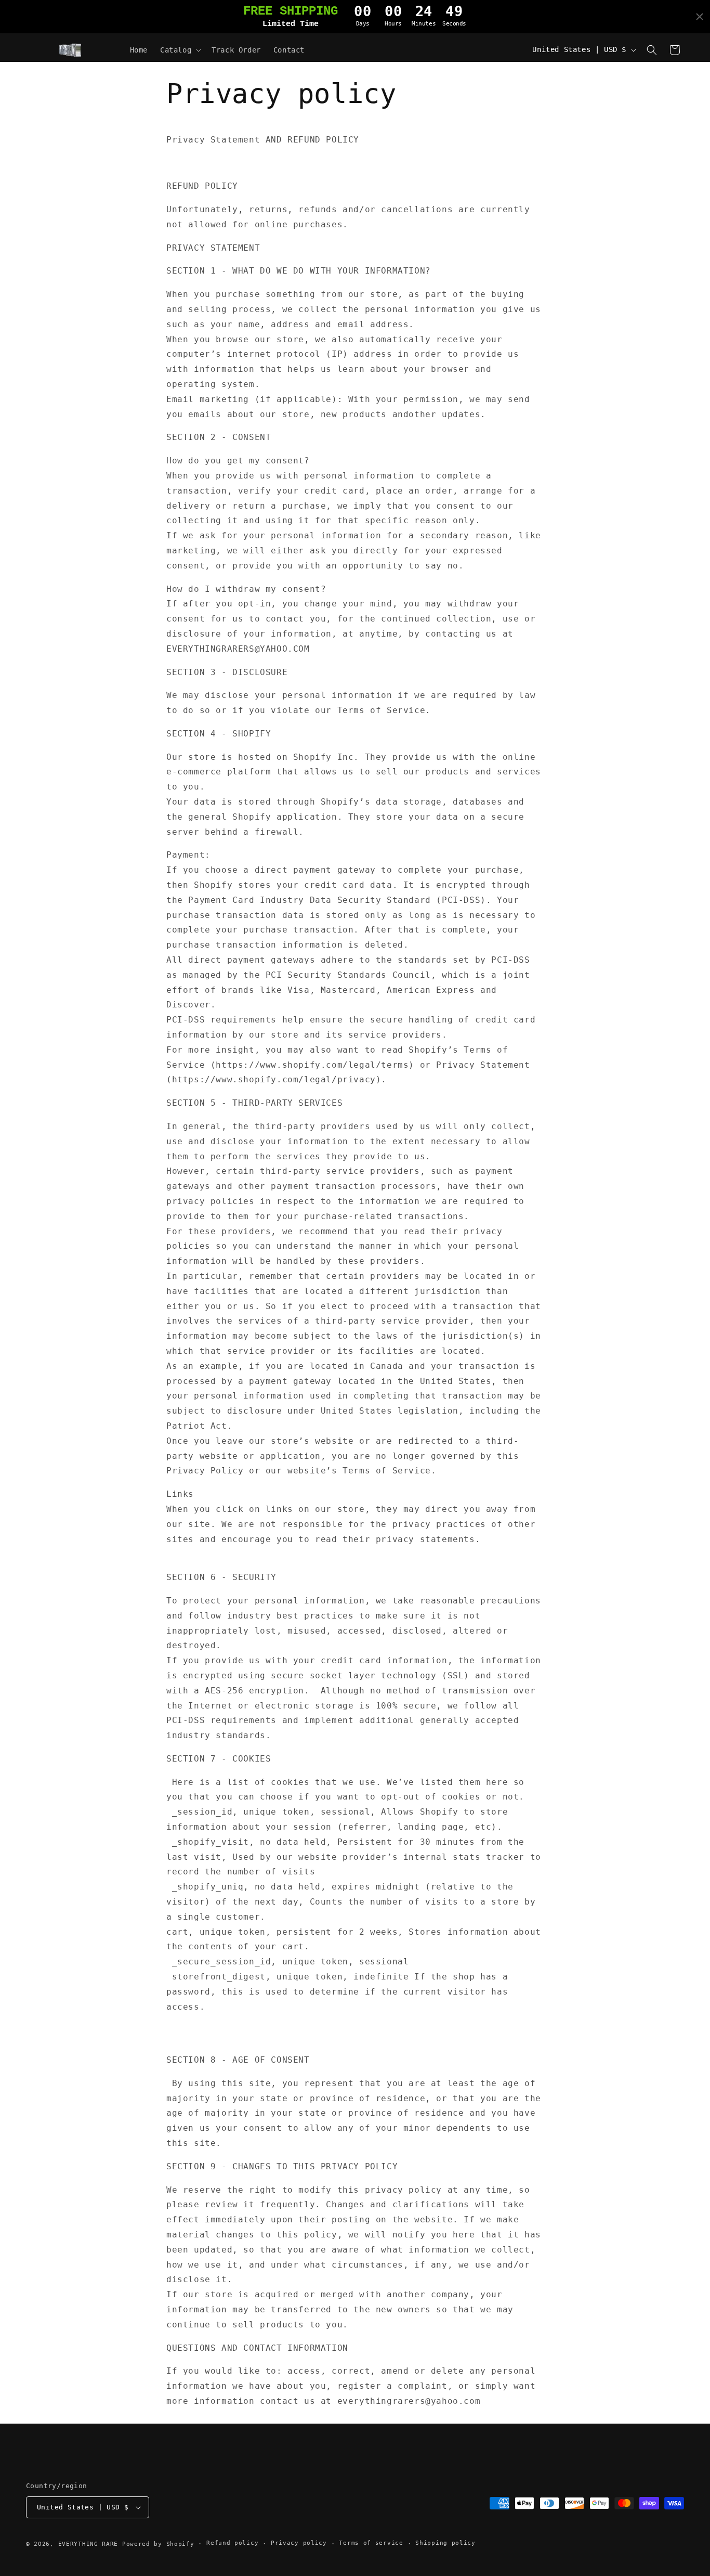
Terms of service (371, 2543)
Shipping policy (445, 2543)
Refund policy (232, 2543)
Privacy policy (299, 2543)
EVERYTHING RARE (88, 2544)
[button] (180, 50)
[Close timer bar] (700, 17)
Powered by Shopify (158, 2544)
